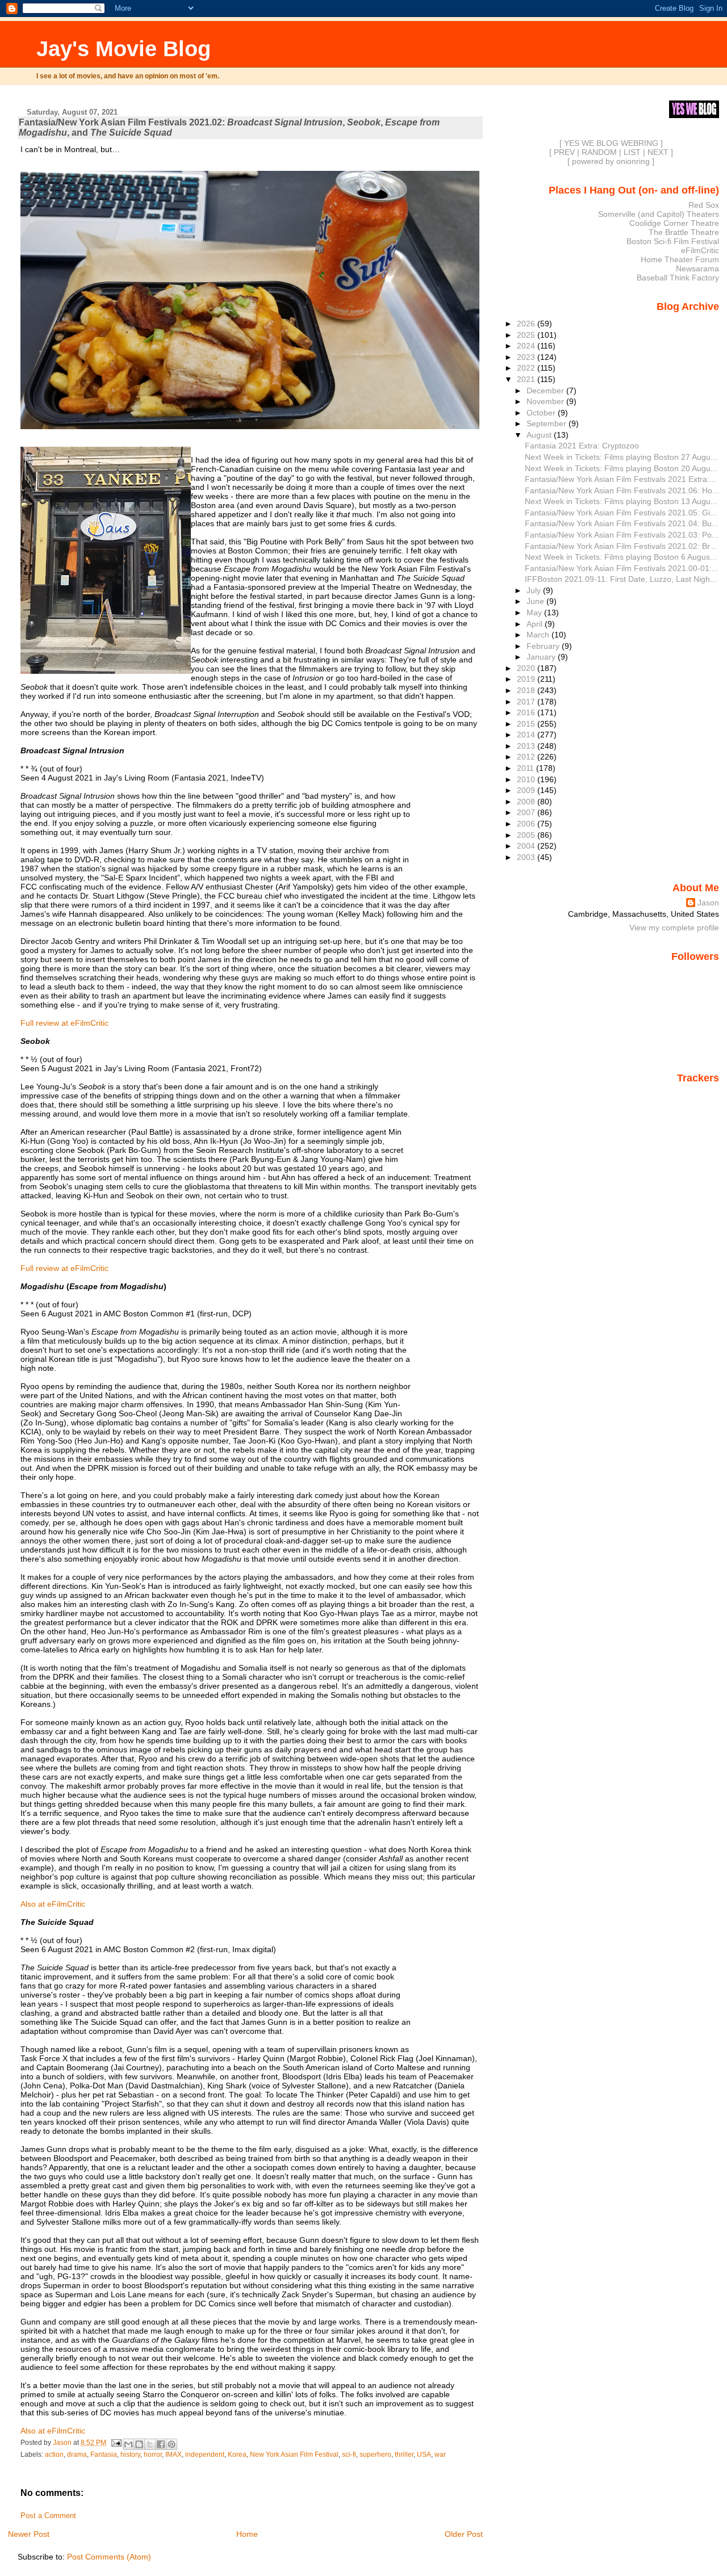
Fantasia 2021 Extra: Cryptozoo (582, 446)
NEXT (658, 152)
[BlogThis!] (139, 2444)
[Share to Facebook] (161, 2444)
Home (247, 2534)
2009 (527, 790)
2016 (527, 712)
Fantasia (104, 2455)
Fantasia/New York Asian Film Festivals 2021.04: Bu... (622, 523)
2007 (527, 812)
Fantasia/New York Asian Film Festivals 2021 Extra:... (621, 479)
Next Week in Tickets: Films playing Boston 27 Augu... (621, 457)
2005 (527, 835)
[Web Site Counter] (699, 1094)
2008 (527, 802)
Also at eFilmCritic (53, 1904)
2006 (527, 824)
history (130, 2455)
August (540, 435)
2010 (527, 779)
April (536, 624)
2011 (527, 768)
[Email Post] (116, 2443)
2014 (527, 735)
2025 (527, 335)
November (546, 401)
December (546, 391)
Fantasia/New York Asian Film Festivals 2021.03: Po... (622, 535)
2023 (527, 357)
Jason (708, 903)
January (542, 657)
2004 (527, 846)
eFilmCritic (700, 250)
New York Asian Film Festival (294, 2455)
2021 (527, 379)
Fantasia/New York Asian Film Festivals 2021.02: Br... (621, 546)
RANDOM (599, 152)
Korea (237, 2455)
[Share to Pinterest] (172, 2444)
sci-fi (349, 2455)
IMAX (174, 2455)
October (542, 413)
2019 (527, 679)
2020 (527, 668)
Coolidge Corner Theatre (674, 223)
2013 (527, 746)
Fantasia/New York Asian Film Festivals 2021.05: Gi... (621, 513)
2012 (527, 757)
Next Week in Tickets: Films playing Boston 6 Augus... (621, 557)
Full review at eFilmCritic (64, 1023)
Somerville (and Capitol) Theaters (659, 214)
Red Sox (704, 205)
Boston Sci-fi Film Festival (673, 241)
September (548, 423)
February (544, 646)
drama (77, 2455)
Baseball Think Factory (678, 278)
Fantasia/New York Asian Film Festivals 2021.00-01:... (622, 568)
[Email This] (128, 2444)
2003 (527, 857)
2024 (527, 346)
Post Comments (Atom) (109, 2557)
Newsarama (697, 268)
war (440, 2455)
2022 (527, 368)
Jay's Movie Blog (124, 49)
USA (424, 2455)
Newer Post (29, 2534)
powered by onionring (611, 161)
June (536, 601)
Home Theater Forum (680, 259)
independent (205, 2455)
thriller (404, 2455)
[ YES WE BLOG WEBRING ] (611, 143)
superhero (375, 2455)
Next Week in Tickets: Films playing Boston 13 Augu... (621, 501)
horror (153, 2455)
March (539, 635)
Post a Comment (48, 2516)
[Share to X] (150, 2444)
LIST (632, 152)
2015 (527, 724)
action (54, 2455)
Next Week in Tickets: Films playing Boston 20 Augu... (621, 468)
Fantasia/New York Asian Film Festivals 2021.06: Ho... (622, 490)
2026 (527, 324)
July (535, 590)
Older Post (464, 2534)
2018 (527, 690)
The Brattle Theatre (684, 232)
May (535, 612)
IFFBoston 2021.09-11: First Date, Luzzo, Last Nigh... (621, 579)
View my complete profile (674, 928)
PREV (564, 152)
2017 (527, 702)
